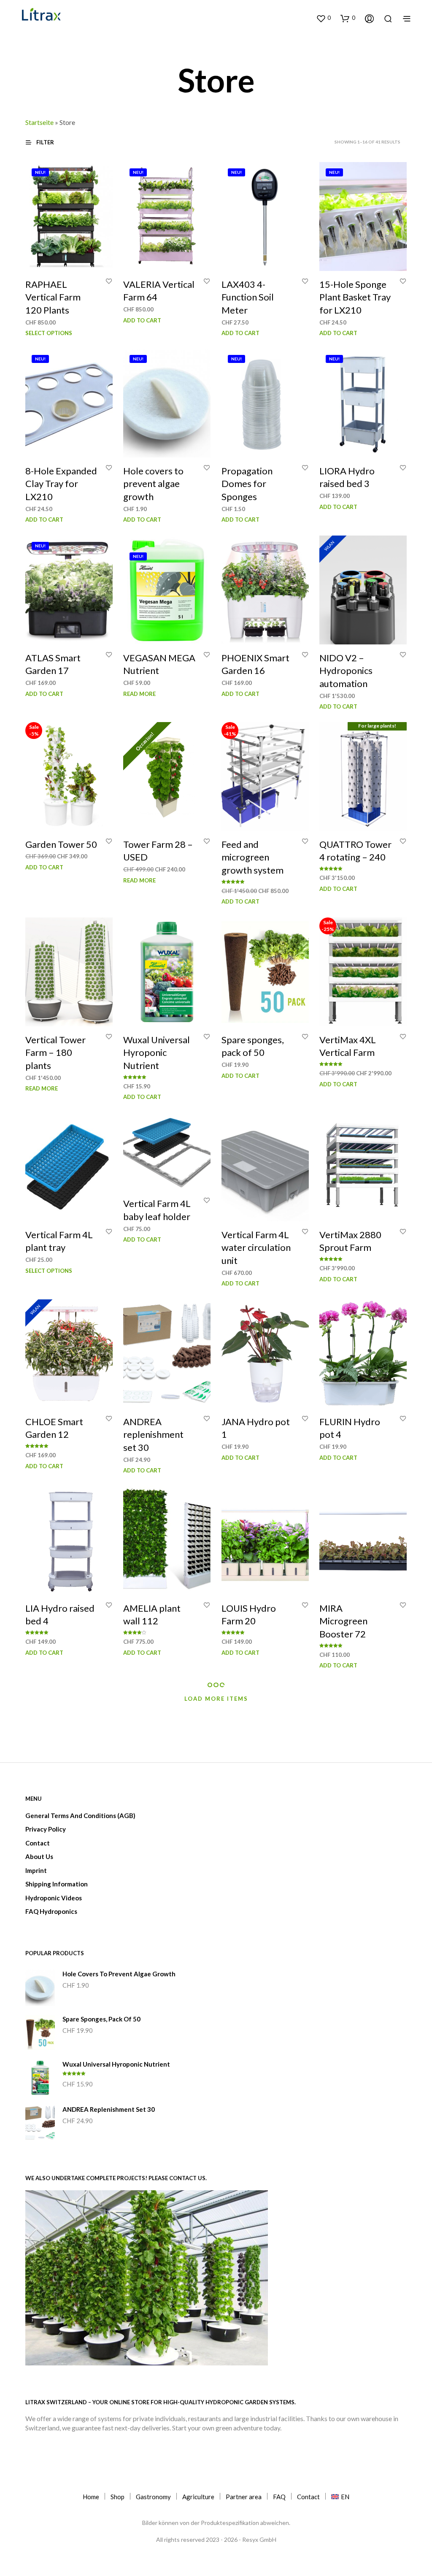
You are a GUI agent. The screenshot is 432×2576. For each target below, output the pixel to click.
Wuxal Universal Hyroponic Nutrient (157, 1052)
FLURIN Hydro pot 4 (350, 1428)
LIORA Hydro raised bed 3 (347, 477)
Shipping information (57, 1884)
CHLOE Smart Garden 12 (54, 1428)
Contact (38, 1843)
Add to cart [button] (142, 320)
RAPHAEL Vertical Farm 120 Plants (53, 297)
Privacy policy (46, 1829)
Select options (49, 333)
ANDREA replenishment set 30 (153, 1434)
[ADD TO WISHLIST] (109, 281)
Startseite (39, 122)
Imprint (36, 1870)
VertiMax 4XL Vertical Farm (348, 1046)
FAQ (279, 2497)
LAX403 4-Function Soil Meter (248, 297)
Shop (117, 2497)
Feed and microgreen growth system (252, 857)
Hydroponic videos (54, 1898)
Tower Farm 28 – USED (158, 851)
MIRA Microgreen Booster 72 (343, 1621)
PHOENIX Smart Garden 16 (255, 664)
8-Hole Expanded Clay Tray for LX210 (61, 484)
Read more (139, 693)
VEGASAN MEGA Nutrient (159, 664)
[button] (323, 18)
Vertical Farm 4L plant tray (59, 1241)
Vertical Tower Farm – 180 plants (55, 1052)
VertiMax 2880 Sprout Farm (350, 1241)
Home (91, 2497)
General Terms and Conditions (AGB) (80, 1816)
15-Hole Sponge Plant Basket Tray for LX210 (355, 297)
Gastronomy (153, 2497)
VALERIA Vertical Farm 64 (159, 290)
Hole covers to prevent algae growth (153, 484)
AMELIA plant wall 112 (152, 1615)
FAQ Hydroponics (51, 1911)
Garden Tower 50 (61, 844)
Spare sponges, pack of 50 (253, 1046)
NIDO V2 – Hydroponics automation (346, 670)
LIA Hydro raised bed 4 (60, 1615)
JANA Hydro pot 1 (256, 1428)
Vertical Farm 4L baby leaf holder (157, 1210)
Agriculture (198, 2497)
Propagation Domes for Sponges (247, 484)
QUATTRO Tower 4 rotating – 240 (355, 851)
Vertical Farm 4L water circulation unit (256, 1248)
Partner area (244, 2497)
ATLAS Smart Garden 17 (53, 664)
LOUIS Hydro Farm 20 (249, 1615)
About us (39, 1856)
